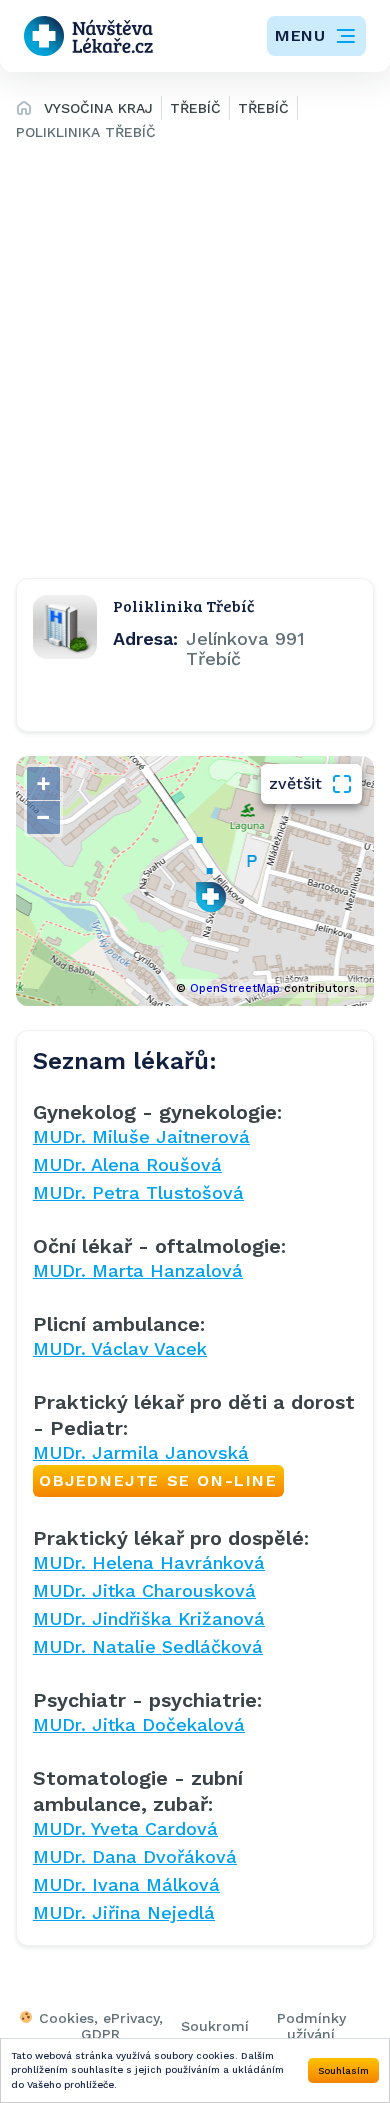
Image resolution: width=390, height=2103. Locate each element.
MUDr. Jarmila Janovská (155, 1466)
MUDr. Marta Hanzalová (138, 1270)
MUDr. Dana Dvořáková (135, 1856)
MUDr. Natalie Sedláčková (148, 1646)
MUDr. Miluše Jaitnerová (141, 1136)
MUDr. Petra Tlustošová (138, 1192)
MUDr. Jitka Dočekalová (139, 1724)
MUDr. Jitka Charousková (144, 1590)
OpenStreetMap (235, 988)
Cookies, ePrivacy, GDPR (101, 2026)
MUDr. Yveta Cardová (125, 1828)
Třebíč (195, 108)
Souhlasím (343, 2070)
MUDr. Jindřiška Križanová (149, 1618)
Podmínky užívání (311, 2026)
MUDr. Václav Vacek (120, 1348)
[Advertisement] (195, 359)
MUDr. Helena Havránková (149, 1562)
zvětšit (295, 783)
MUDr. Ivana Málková (126, 1884)
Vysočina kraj (98, 108)
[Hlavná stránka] (24, 111)
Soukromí (215, 2026)
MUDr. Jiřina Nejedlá (124, 1912)
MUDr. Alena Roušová (127, 1164)
